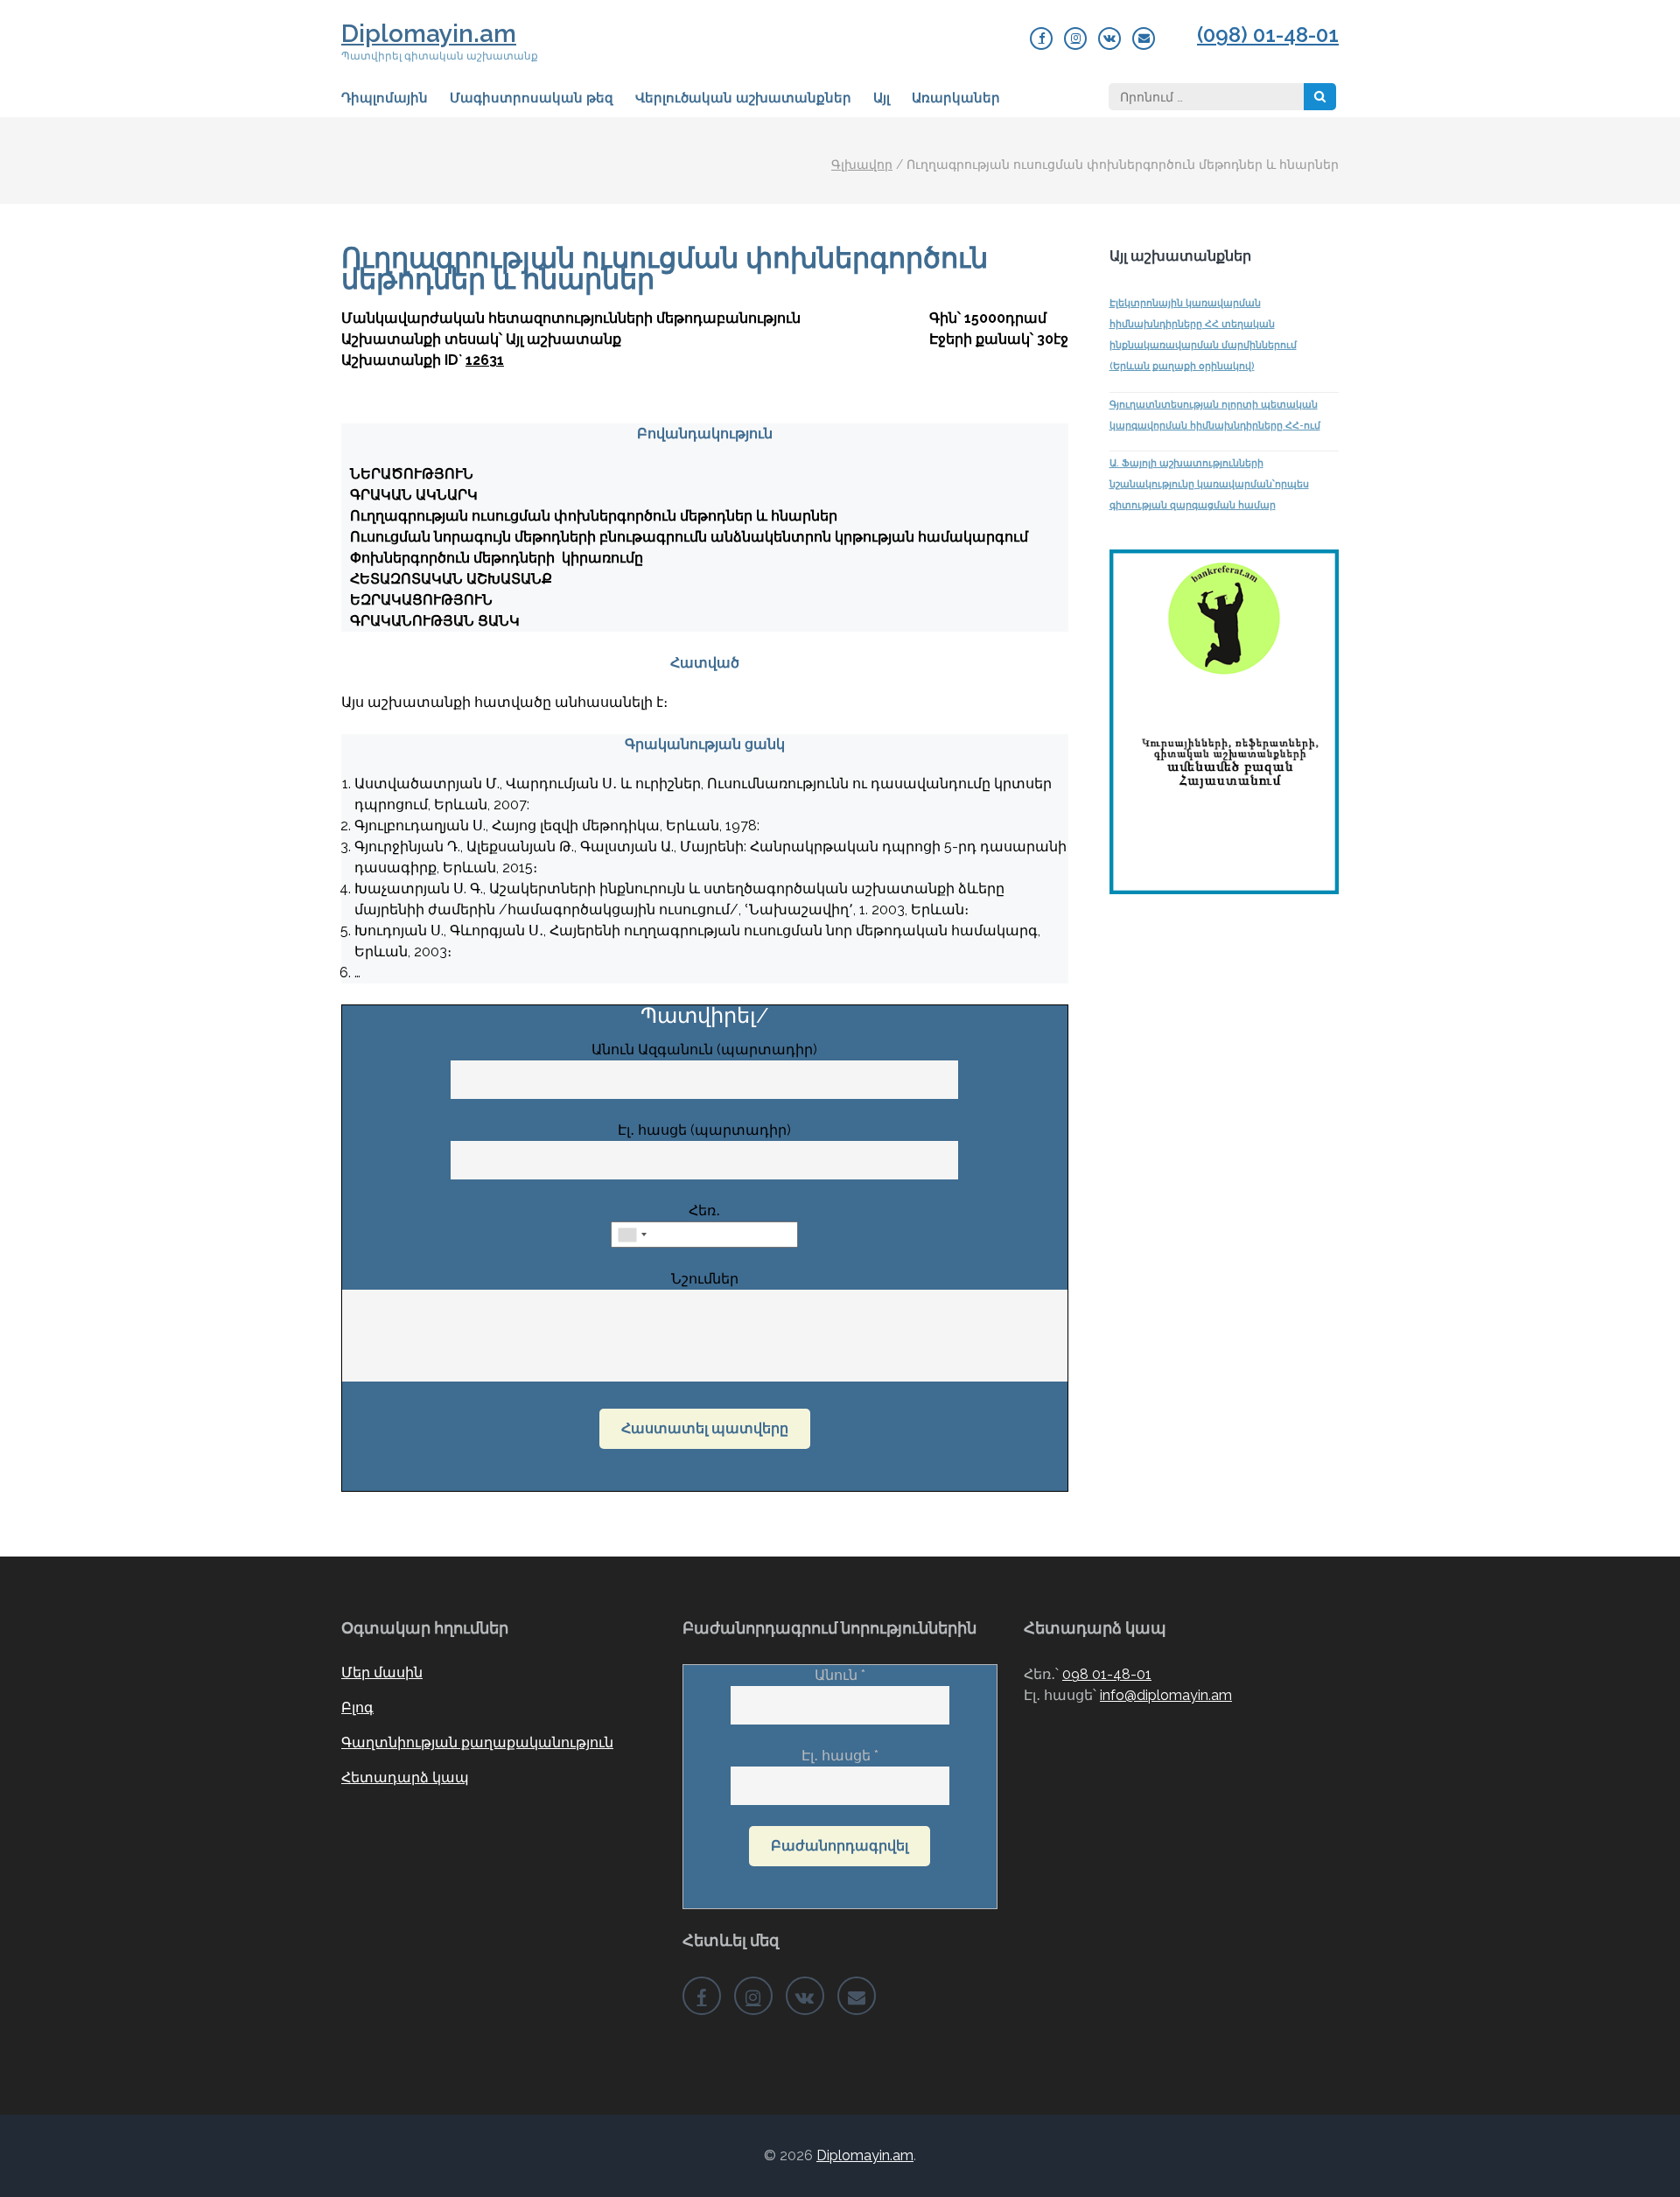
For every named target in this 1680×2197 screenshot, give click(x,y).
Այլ (882, 98)
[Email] (1144, 38)
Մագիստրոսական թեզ (532, 98)
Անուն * (840, 1675)
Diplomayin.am (429, 34)
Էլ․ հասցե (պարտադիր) (704, 1130)
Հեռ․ (704, 1210)
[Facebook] (1041, 38)
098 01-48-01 (1107, 1674)
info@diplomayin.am (1166, 1695)
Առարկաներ (956, 98)
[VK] (1109, 38)
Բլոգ (357, 1707)
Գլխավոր (862, 164)
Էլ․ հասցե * (840, 1756)
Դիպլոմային (385, 98)
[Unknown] (632, 1235)
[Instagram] (1075, 38)
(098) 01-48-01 (1268, 35)
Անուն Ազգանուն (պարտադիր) (704, 1050)
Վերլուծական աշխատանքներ (743, 98)
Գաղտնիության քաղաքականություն (477, 1742)
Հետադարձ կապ (405, 1777)
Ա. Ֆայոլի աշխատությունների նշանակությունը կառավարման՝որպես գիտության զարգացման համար (1209, 484)
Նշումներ (705, 1279)
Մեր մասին (382, 1672)
